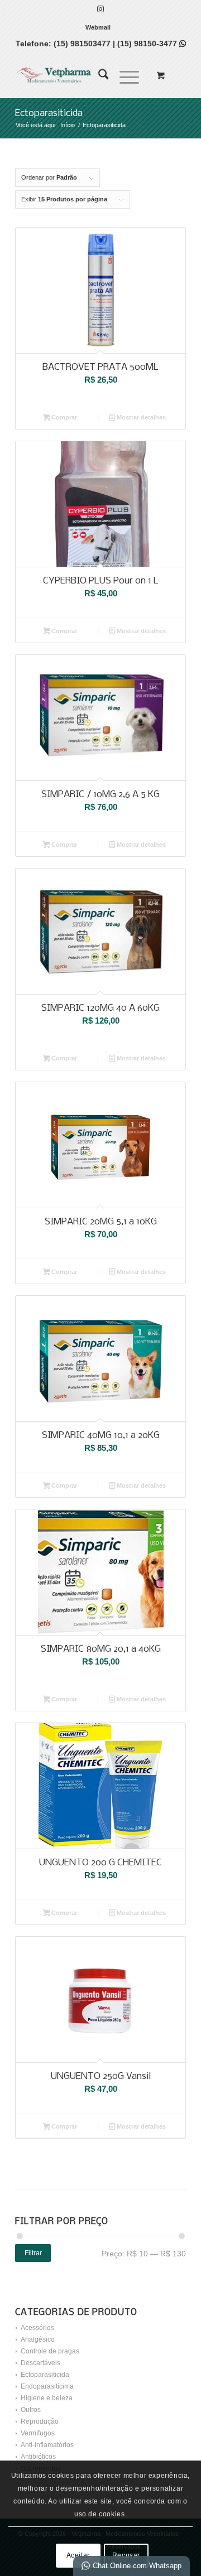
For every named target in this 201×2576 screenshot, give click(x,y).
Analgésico (38, 2339)
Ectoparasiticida (45, 2375)
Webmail (98, 27)
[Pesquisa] (98, 75)
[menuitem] (98, 27)
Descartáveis (40, 2363)
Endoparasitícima (47, 2386)
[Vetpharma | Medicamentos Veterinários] (83, 75)
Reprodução (40, 2421)
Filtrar (33, 2253)
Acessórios (37, 2328)
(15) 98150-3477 (152, 44)
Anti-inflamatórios (47, 2445)
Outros (31, 2410)
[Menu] (124, 75)
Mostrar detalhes (140, 417)
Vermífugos (38, 2433)
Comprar (63, 417)
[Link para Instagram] (100, 9)
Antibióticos (38, 2457)
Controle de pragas (50, 2351)
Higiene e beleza (47, 2398)
